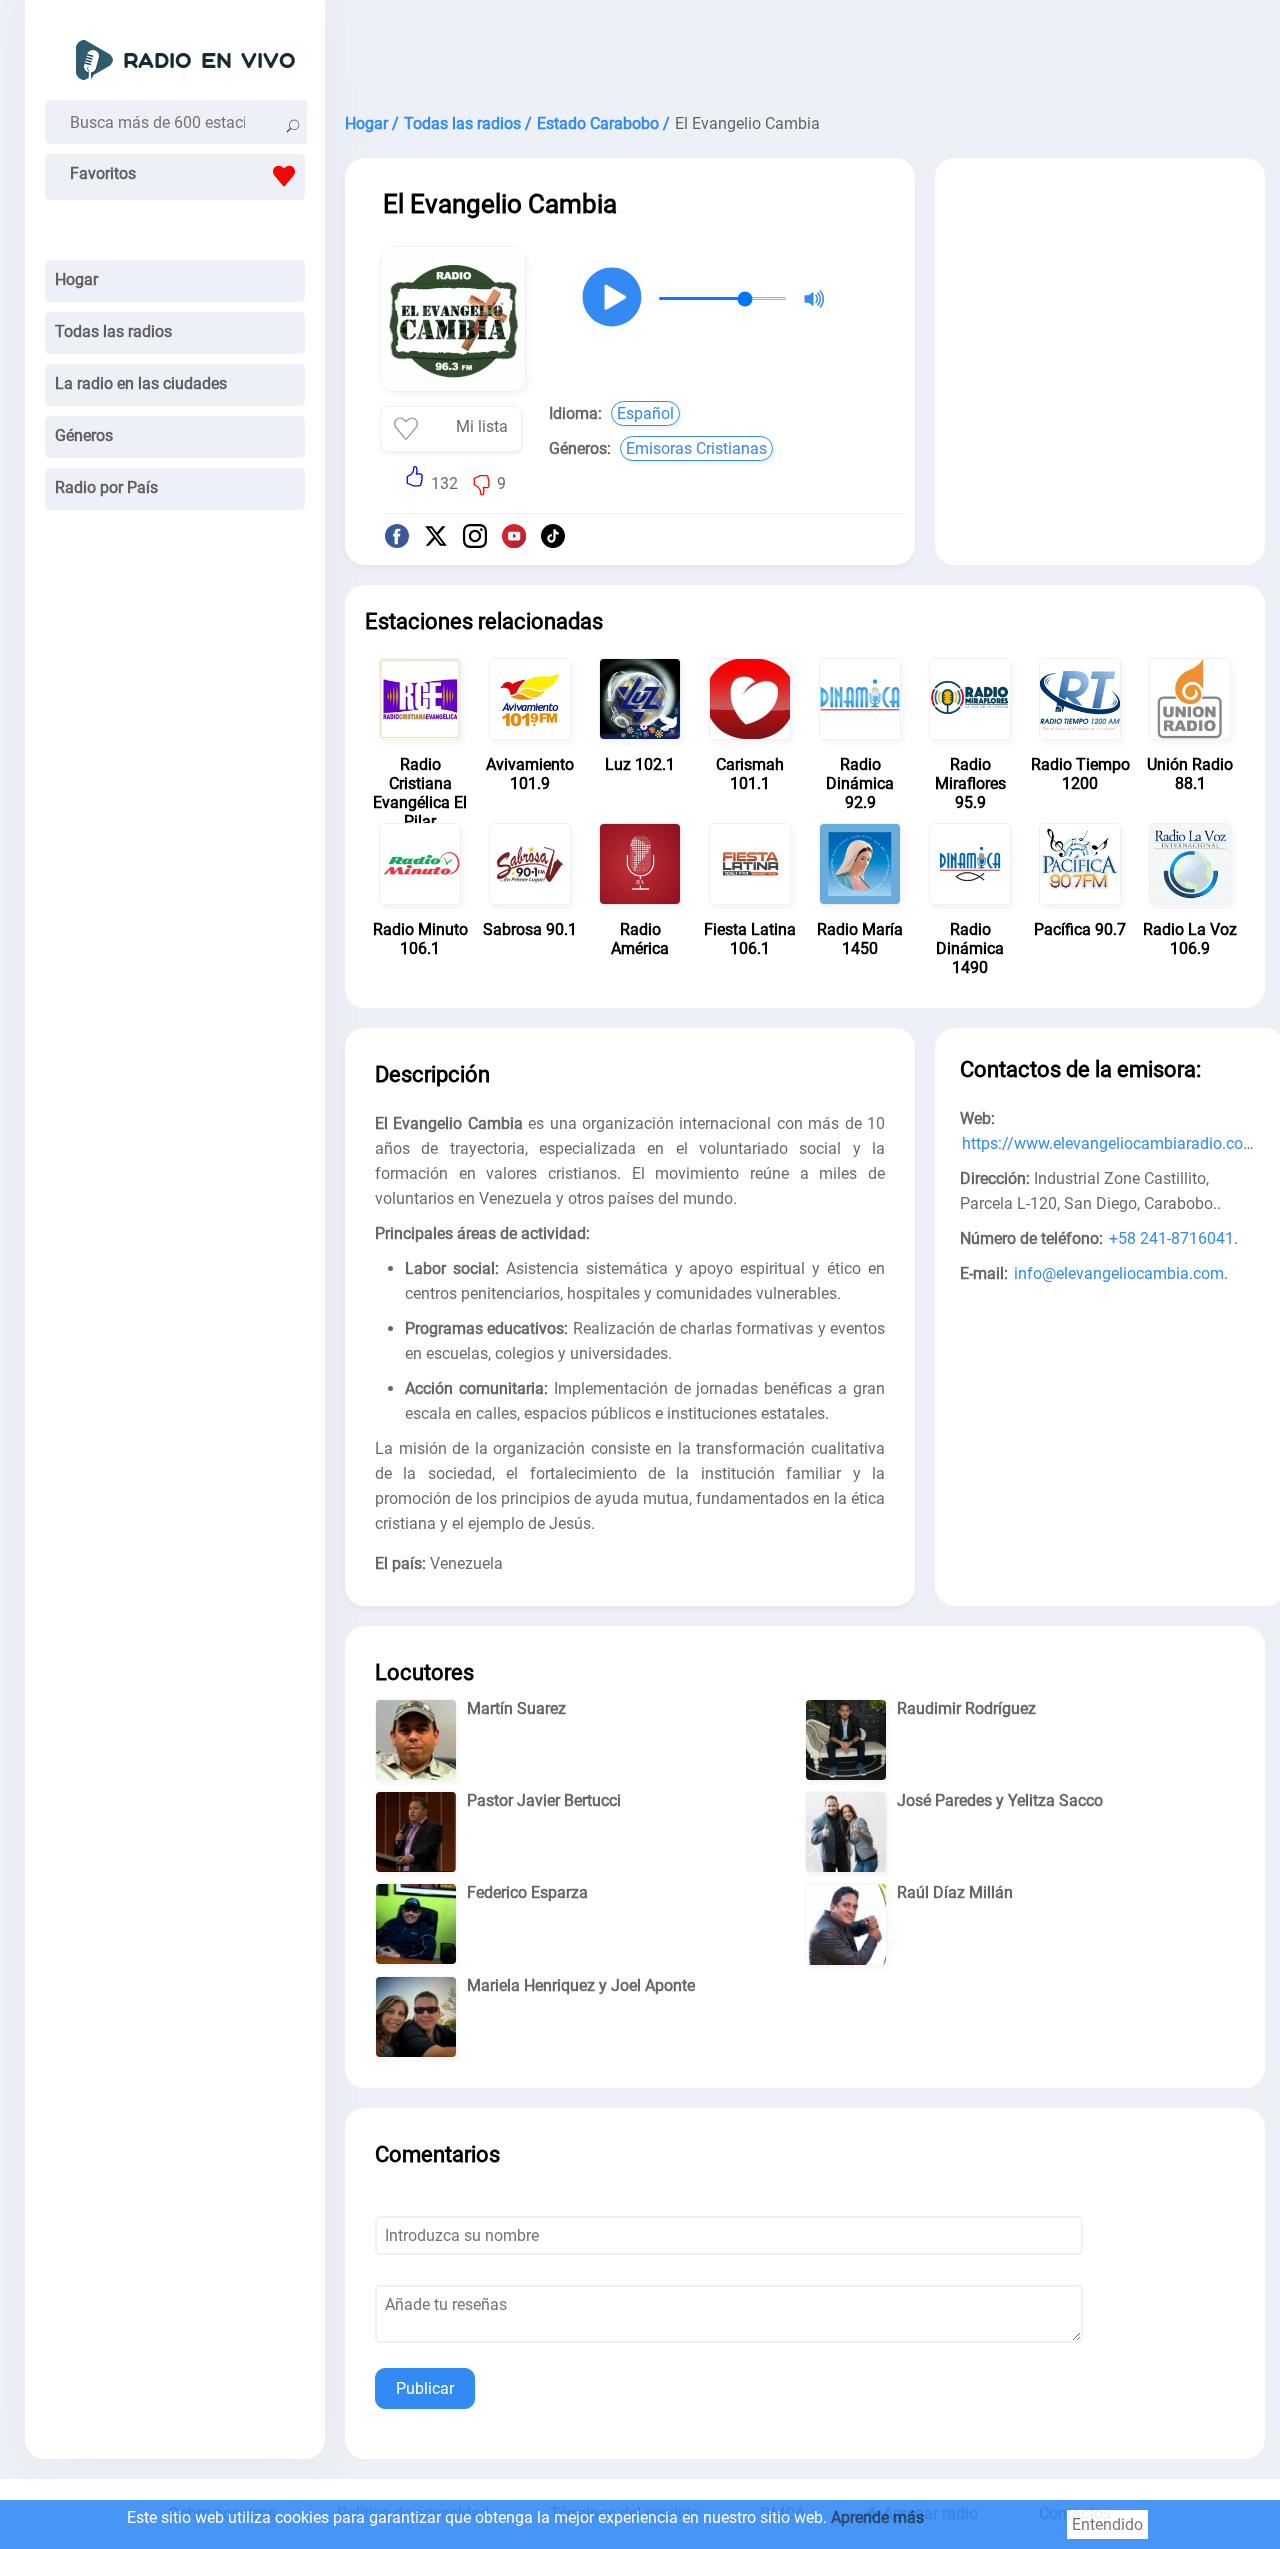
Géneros (84, 435)
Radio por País (106, 487)
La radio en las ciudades (141, 383)
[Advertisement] (805, 50)
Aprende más (877, 2517)
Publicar (425, 2388)
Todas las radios (113, 331)
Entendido (1107, 2524)
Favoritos (103, 173)
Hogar (76, 279)
